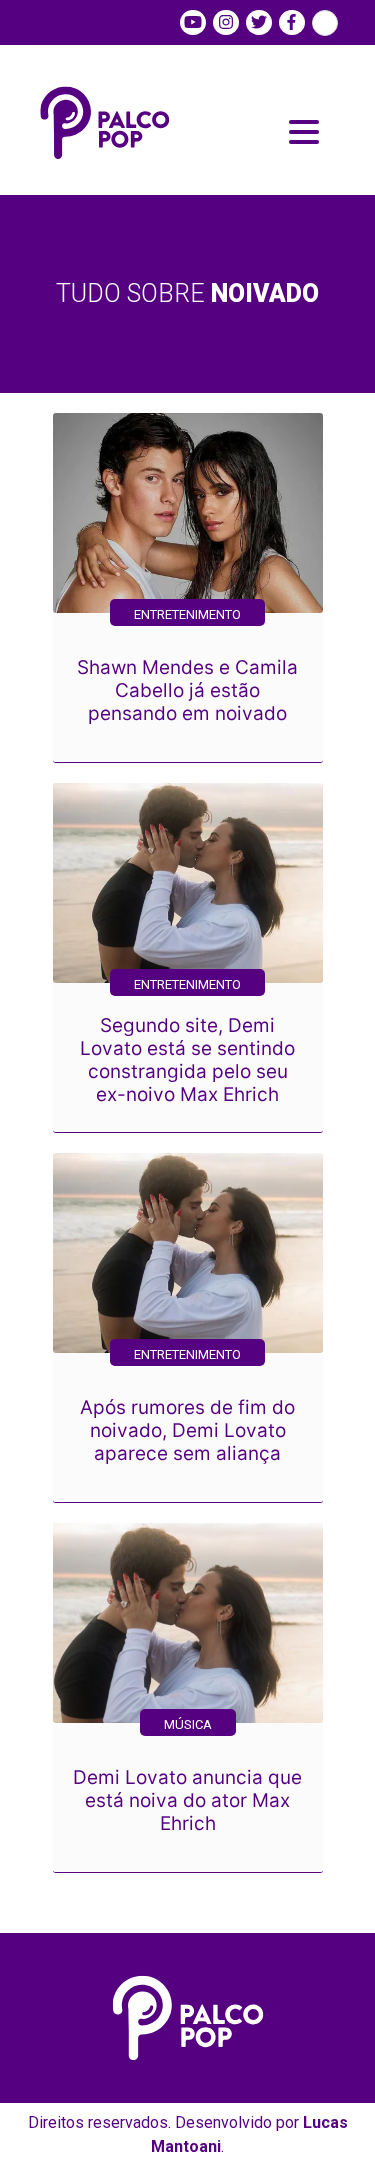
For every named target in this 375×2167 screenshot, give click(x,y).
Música (188, 1724)
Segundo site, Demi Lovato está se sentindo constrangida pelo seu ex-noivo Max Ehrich (187, 1060)
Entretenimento (187, 614)
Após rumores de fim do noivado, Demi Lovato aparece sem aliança (187, 1430)
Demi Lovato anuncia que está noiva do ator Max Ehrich (187, 1800)
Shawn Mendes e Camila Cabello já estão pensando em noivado (187, 690)
